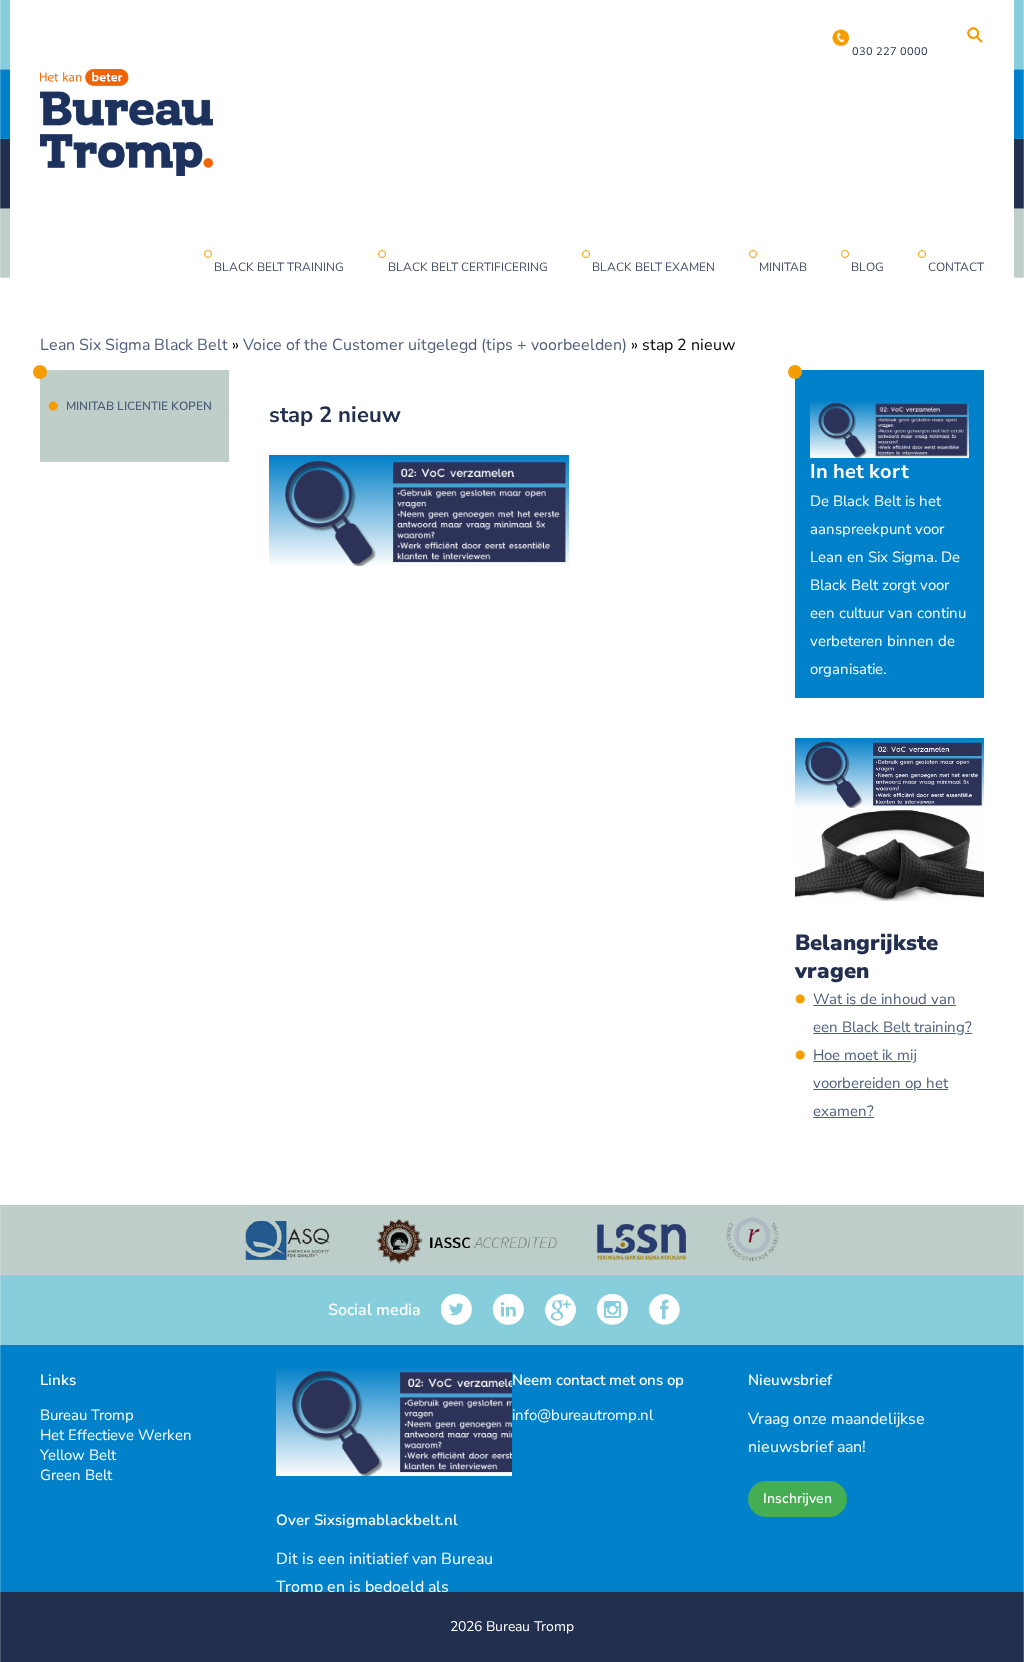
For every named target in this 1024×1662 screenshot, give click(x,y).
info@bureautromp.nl (582, 1415)
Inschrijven (797, 1498)
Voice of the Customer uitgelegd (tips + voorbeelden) (435, 345)
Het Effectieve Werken (116, 1435)
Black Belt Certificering (468, 267)
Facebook (664, 1309)
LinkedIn (508, 1309)
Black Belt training (279, 267)
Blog (867, 267)
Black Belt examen (653, 267)
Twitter (456, 1309)
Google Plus (560, 1309)
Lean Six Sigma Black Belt (134, 345)
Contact (956, 267)
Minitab (783, 267)
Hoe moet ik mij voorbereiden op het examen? (880, 1083)
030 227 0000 (890, 51)
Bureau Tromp (87, 1415)
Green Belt (76, 1475)
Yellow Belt (78, 1455)
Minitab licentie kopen (139, 406)
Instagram (612, 1309)
